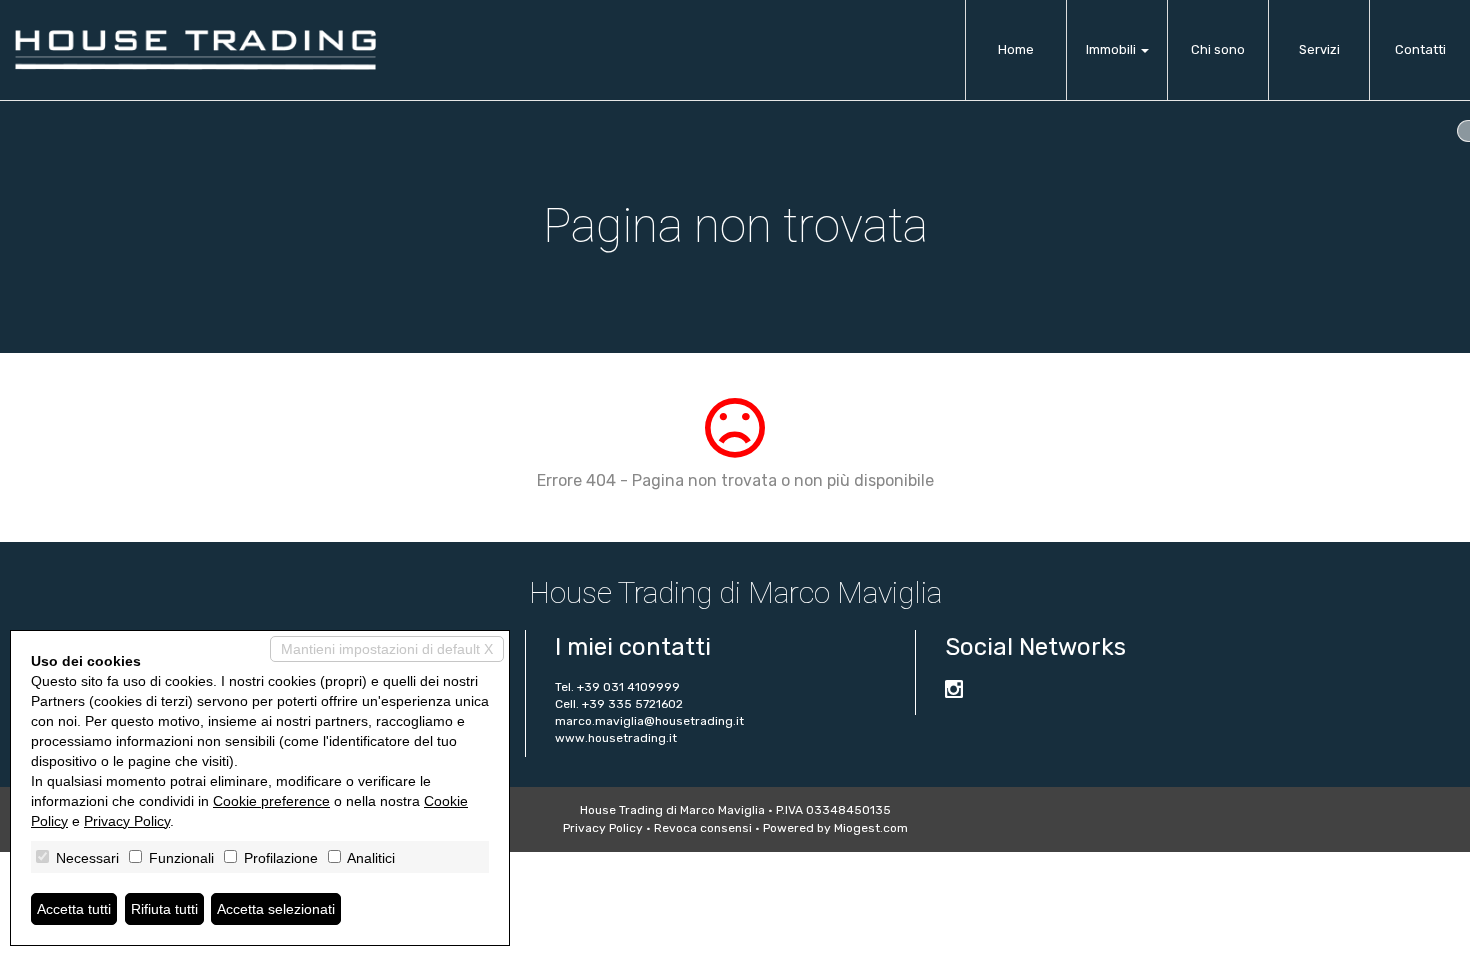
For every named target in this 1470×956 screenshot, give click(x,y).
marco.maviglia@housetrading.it (649, 721)
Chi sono (1218, 49)
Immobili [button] (1112, 49)
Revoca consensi (703, 828)
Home (1016, 49)
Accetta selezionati (276, 909)
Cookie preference (271, 801)
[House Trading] (195, 50)
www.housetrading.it (616, 738)
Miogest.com (871, 828)
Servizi (1319, 49)
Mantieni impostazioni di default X (387, 649)
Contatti (1420, 49)
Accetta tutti (74, 909)
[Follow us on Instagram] (954, 692)
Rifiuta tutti (164, 909)
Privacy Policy (603, 828)
